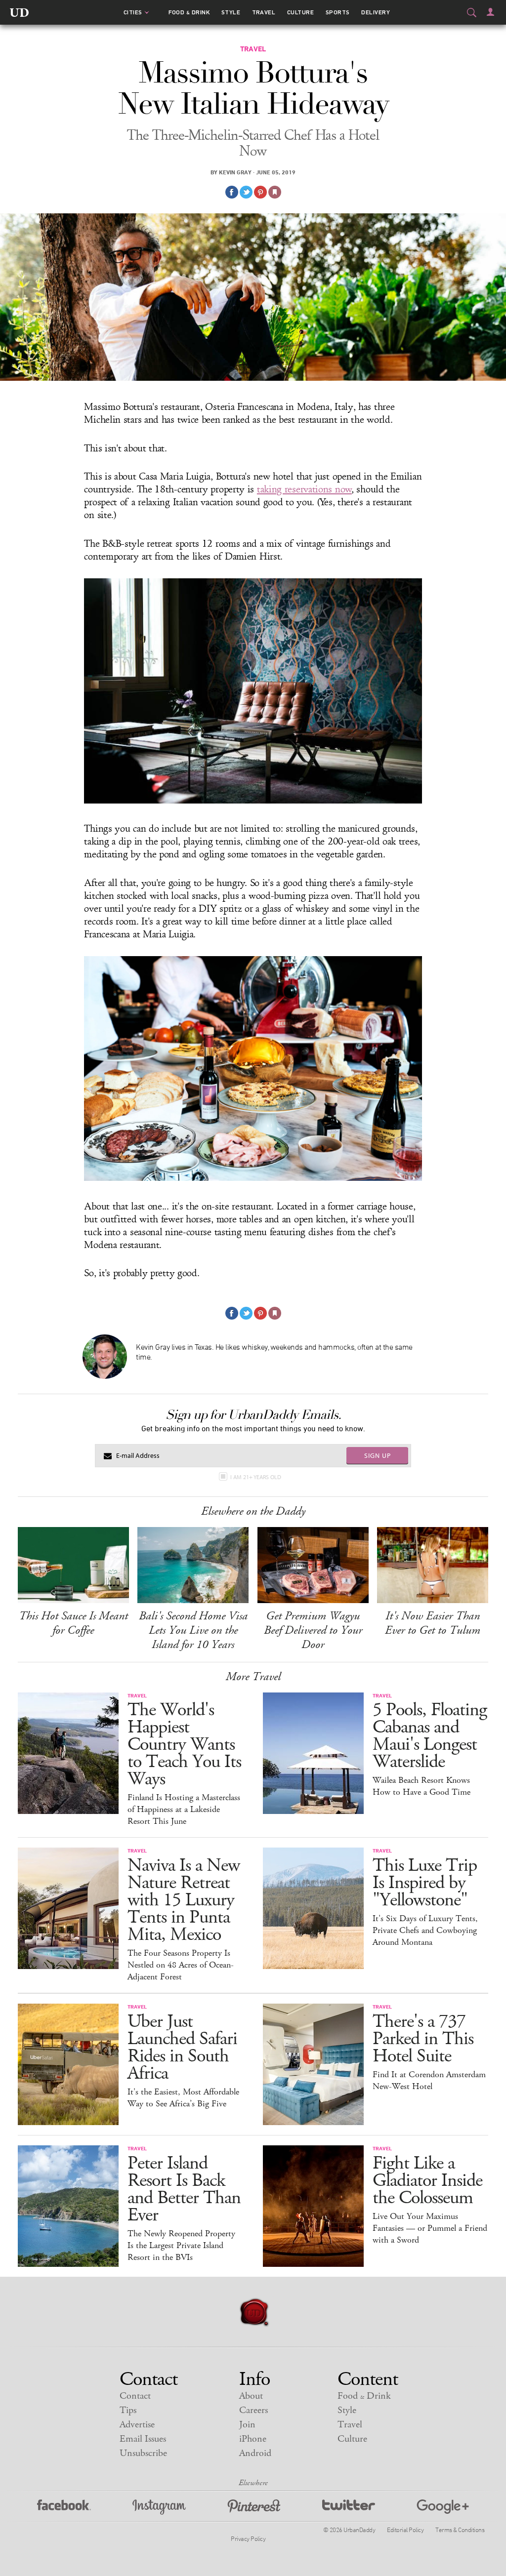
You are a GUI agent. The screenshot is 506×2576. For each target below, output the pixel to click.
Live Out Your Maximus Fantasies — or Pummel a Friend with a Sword (430, 2228)
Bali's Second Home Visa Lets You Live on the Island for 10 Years (193, 1630)
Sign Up (378, 1455)
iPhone (253, 2439)
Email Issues (143, 2439)
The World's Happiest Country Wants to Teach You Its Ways (184, 1745)
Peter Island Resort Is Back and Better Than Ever (184, 2189)
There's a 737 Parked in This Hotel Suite (423, 2039)
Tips (128, 2410)
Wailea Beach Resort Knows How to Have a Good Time (422, 1786)
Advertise (137, 2425)
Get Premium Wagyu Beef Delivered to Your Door (313, 1630)
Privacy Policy (248, 2538)
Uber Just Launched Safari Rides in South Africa (182, 2048)
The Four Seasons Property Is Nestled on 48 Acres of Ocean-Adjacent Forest (181, 1965)
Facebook (64, 2507)
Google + (443, 2507)
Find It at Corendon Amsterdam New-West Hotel (429, 2081)
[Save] (275, 192)
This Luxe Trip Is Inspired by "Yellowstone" (425, 1883)
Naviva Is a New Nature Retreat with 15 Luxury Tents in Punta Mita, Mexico (184, 1900)
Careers (253, 2410)
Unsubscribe (143, 2453)
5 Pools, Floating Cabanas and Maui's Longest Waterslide (430, 1736)
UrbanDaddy (19, 12)
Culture (300, 12)
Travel (264, 12)
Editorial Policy (405, 2530)
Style (231, 12)
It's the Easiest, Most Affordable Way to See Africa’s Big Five (183, 2098)
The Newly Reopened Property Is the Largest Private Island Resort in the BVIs (181, 2246)
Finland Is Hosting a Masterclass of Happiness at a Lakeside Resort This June (184, 1810)
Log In (490, 12)
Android (255, 2453)
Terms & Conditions (460, 2530)
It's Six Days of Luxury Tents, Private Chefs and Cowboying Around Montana (425, 1931)
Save (260, 192)
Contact (135, 2396)
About (251, 2396)
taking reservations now (304, 489)
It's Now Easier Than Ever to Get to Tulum (433, 1623)
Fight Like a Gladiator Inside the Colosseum (427, 2181)
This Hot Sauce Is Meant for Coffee (73, 1623)
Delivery (376, 12)
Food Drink (189, 12)
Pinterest (254, 2507)
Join (247, 2425)
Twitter (349, 2507)
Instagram (159, 2507)
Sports (338, 12)
